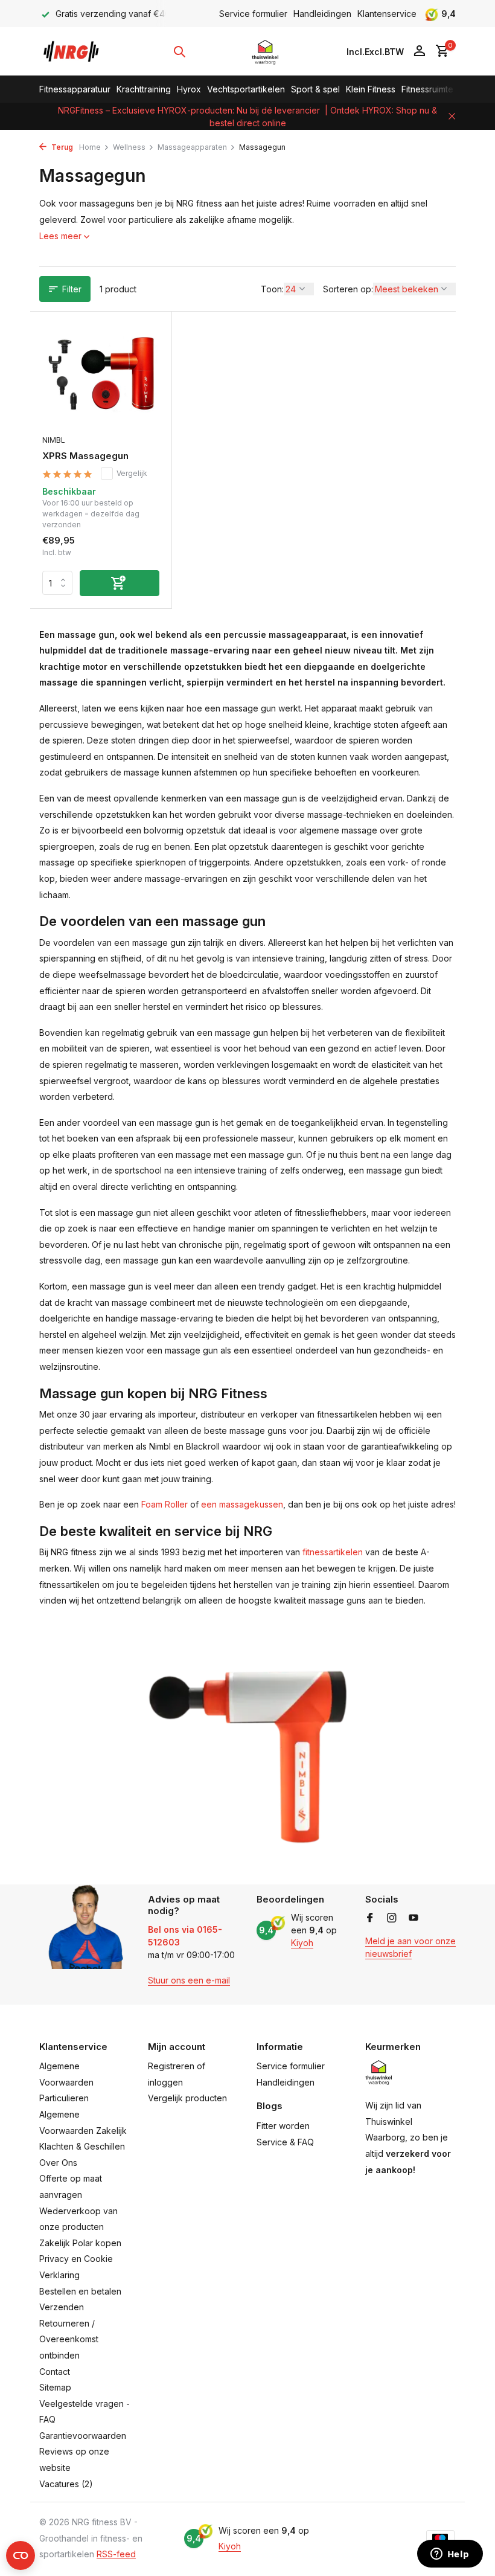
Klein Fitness (371, 89)
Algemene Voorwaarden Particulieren (66, 2082)
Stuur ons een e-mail (189, 1980)
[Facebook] (370, 1918)
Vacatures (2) (66, 2484)
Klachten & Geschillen (82, 2146)
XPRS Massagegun (85, 456)
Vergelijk (132, 473)
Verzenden (62, 2307)
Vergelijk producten (187, 2098)
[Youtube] (414, 1918)
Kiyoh (302, 1943)
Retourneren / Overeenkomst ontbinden (69, 2339)
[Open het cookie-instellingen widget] (21, 2555)
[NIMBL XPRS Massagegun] (101, 376)
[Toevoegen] (120, 583)
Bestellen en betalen (80, 2291)
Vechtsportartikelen (246, 89)
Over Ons (58, 2163)
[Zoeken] (179, 51)
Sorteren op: (348, 289)
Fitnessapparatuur (75, 89)
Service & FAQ (285, 2142)
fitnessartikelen (333, 1552)
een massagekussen (242, 1504)
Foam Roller (164, 1504)
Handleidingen (322, 14)
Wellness (129, 147)
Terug (61, 147)
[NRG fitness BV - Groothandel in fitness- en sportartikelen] (77, 51)
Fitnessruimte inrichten (445, 89)
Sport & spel (315, 89)
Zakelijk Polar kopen (80, 2243)
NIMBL (54, 440)
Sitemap (55, 2387)
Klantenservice (387, 14)
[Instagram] (392, 1918)
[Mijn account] (419, 51)
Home (90, 147)
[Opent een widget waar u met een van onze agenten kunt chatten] (450, 2555)
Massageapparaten (192, 147)
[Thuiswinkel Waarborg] (265, 51)
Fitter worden (283, 2126)
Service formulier (253, 14)
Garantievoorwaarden (83, 2436)
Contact (55, 2372)
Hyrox (189, 89)
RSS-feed (116, 2554)
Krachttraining (144, 89)
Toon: (272, 289)
